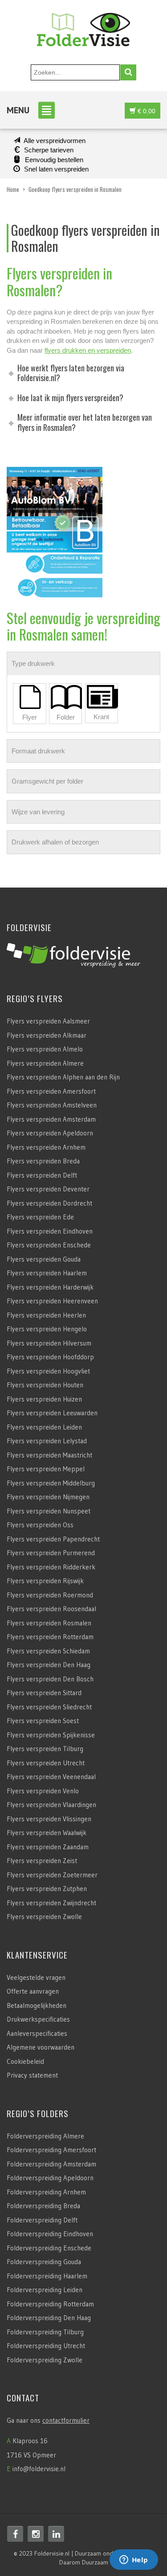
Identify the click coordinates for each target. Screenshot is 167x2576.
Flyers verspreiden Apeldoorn (50, 1133)
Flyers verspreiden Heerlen (46, 1315)
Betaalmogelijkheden (37, 2005)
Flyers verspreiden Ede (40, 1217)
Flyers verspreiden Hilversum (49, 1343)
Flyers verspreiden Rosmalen (49, 1623)
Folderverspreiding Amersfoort (51, 2150)
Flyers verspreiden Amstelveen (52, 1105)
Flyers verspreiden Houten (45, 1385)
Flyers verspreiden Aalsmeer (48, 1021)
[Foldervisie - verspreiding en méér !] (84, 27)
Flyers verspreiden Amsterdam (51, 1119)
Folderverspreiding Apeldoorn (50, 2178)
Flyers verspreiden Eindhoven (50, 1231)
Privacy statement (32, 2075)
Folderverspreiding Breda (43, 2206)
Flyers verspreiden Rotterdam (50, 1637)
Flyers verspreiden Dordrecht (49, 1203)
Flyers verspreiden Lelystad (47, 1441)
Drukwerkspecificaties (38, 2019)
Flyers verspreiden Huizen (44, 1399)
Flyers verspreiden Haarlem (47, 1273)
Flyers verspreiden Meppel (46, 1469)
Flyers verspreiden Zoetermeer (52, 1875)
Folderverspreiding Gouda (44, 2262)
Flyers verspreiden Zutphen (47, 1889)
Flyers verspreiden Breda (43, 1161)
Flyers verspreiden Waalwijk (47, 1833)
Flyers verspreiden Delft (42, 1175)
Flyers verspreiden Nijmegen (48, 1497)
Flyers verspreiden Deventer (48, 1189)
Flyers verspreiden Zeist (42, 1861)
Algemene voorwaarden (41, 2047)
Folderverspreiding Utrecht (46, 2346)
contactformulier (66, 2420)
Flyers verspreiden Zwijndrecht (51, 1903)
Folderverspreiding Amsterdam (51, 2164)
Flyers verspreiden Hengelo (47, 1329)
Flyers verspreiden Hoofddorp (50, 1357)
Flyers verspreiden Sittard (44, 1693)
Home (13, 189)
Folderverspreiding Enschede (49, 2248)
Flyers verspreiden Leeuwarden (52, 1413)
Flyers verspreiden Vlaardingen (51, 1805)
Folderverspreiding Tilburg (45, 2332)
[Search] (128, 72)
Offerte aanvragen (33, 1991)
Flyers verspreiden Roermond (50, 1595)
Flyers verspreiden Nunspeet (49, 1511)
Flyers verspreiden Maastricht (49, 1455)
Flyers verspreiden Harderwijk (50, 1287)
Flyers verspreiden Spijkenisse (51, 1735)
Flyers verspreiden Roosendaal (51, 1609)
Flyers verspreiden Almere (45, 1063)
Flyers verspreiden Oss (40, 1525)
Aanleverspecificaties (37, 2033)
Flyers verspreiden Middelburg (51, 1483)
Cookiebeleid (25, 2061)
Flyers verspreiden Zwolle (44, 1917)
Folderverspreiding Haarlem (47, 2276)
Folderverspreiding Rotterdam (50, 2304)
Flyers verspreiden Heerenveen (52, 1301)
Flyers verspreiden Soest (43, 1721)
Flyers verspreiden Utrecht (46, 1763)
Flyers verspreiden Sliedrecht (49, 1707)
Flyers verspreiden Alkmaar (47, 1035)
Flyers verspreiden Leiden (44, 1427)
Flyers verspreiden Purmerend (51, 1553)
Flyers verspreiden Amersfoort (51, 1091)
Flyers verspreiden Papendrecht (53, 1539)
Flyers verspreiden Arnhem (46, 1147)
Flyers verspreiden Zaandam (48, 1847)
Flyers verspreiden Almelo (45, 1049)
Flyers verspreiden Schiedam (48, 1651)
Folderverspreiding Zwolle (45, 2360)
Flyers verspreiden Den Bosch (50, 1679)
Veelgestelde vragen (36, 1977)
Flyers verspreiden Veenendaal (51, 1777)
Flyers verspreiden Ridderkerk (51, 1567)
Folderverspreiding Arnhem (46, 2192)
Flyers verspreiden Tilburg (45, 1749)
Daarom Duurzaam (84, 2562)
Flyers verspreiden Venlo (43, 1791)
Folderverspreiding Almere (45, 2136)
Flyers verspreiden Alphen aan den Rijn (63, 1077)
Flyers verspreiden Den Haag (49, 1665)
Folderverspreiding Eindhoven (50, 2234)
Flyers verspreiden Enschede (49, 1245)
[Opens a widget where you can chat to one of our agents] (134, 2560)
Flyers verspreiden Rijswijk (45, 1581)
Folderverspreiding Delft (42, 2220)
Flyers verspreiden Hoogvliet (48, 1371)
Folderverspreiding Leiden (45, 2290)
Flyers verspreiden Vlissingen (49, 1819)
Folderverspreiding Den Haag (49, 2318)
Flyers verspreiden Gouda (44, 1259)
